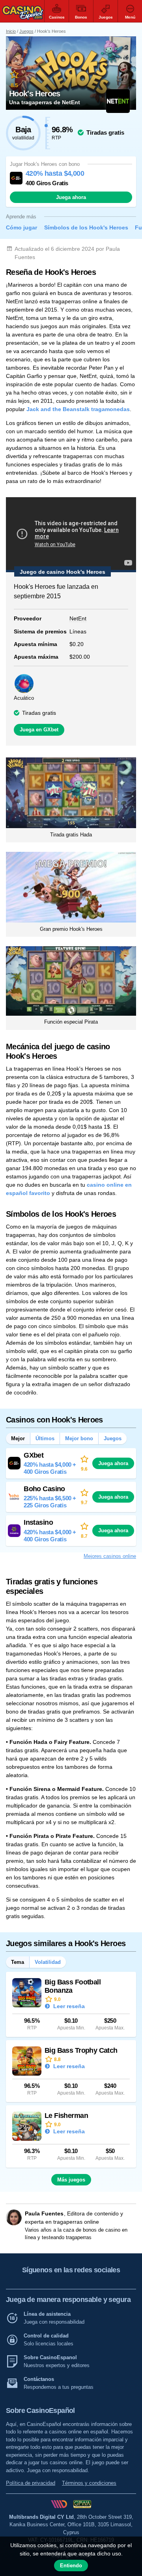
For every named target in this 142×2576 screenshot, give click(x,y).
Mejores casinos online (110, 1556)
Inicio (11, 31)
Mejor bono (79, 1438)
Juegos (26, 31)
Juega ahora (71, 197)
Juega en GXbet (39, 730)
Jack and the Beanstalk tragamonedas (78, 409)
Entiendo (71, 2566)
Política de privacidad (31, 2483)
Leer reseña (68, 2006)
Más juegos (71, 2180)
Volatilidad (48, 1962)
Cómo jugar (21, 227)
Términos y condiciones (89, 2483)
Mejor (18, 1438)
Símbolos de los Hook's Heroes (86, 227)
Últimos (45, 1438)
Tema (18, 1962)
